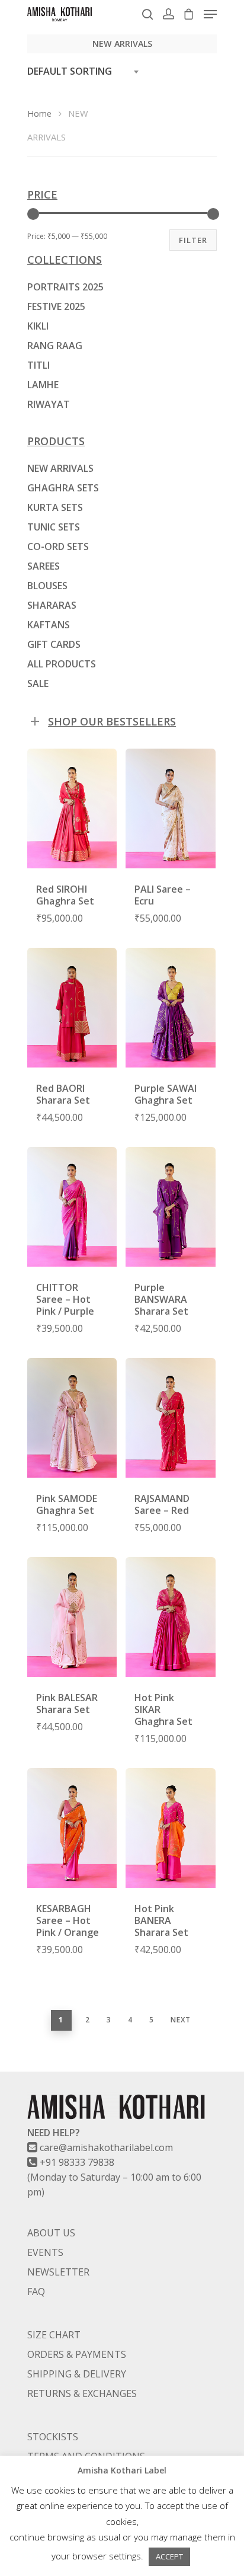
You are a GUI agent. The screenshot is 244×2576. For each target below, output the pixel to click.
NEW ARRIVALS (60, 468)
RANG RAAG (55, 346)
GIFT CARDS (54, 644)
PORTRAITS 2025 (65, 287)
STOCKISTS (53, 2437)
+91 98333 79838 (77, 2162)
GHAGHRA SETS (63, 488)
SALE (38, 683)
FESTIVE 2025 (56, 306)
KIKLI (38, 326)
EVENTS (45, 2252)
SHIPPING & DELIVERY (77, 2374)
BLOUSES (47, 586)
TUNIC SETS (54, 527)
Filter (193, 240)
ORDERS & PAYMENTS (77, 2354)
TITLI (38, 365)
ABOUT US (51, 2233)
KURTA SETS (55, 507)
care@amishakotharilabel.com (106, 2147)
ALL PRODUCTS (62, 664)
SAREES (44, 566)
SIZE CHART (54, 2335)
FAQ (36, 2291)
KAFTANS (49, 625)
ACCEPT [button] (169, 2556)
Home (39, 113)
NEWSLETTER (58, 2272)
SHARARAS (52, 605)
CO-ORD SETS (58, 546)
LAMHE (43, 385)
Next (181, 2020)
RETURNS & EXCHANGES (82, 2393)
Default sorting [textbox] (70, 71)
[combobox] (86, 71)
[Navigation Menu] (210, 14)
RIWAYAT (49, 404)
